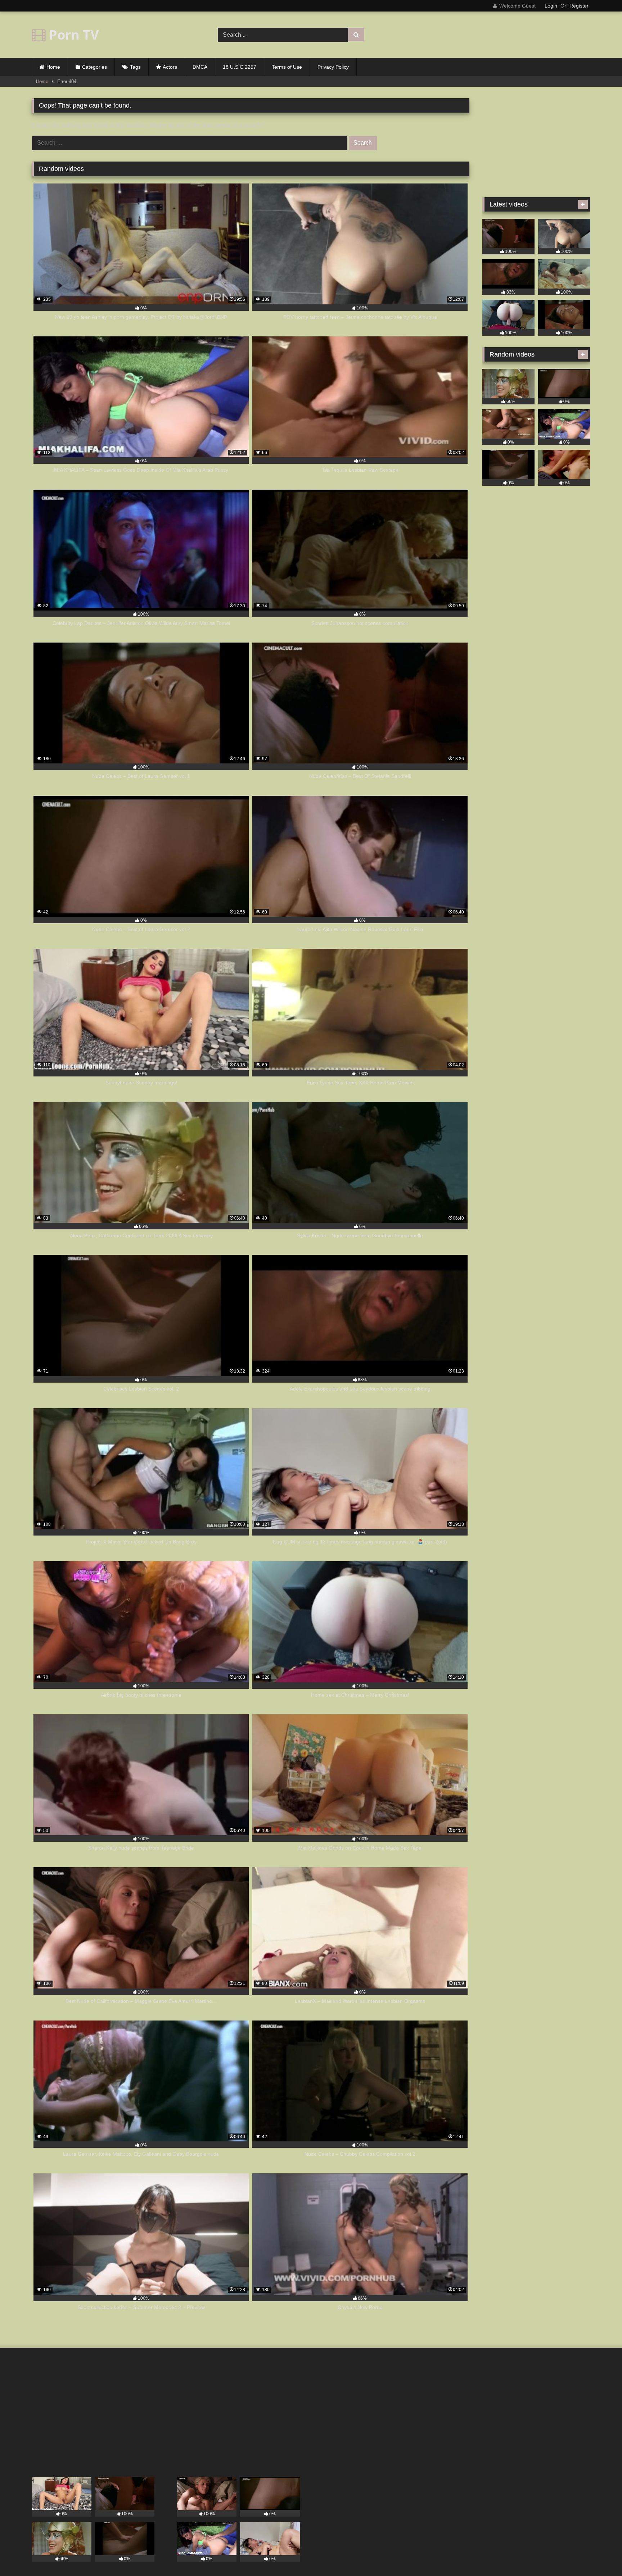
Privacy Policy (333, 67)
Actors (170, 67)
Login (551, 6)
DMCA (200, 67)
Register (579, 6)
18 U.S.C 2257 (240, 67)
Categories (94, 67)
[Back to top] (600, 2555)
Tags (135, 67)
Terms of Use (287, 67)
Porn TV (72, 35)
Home (53, 67)
